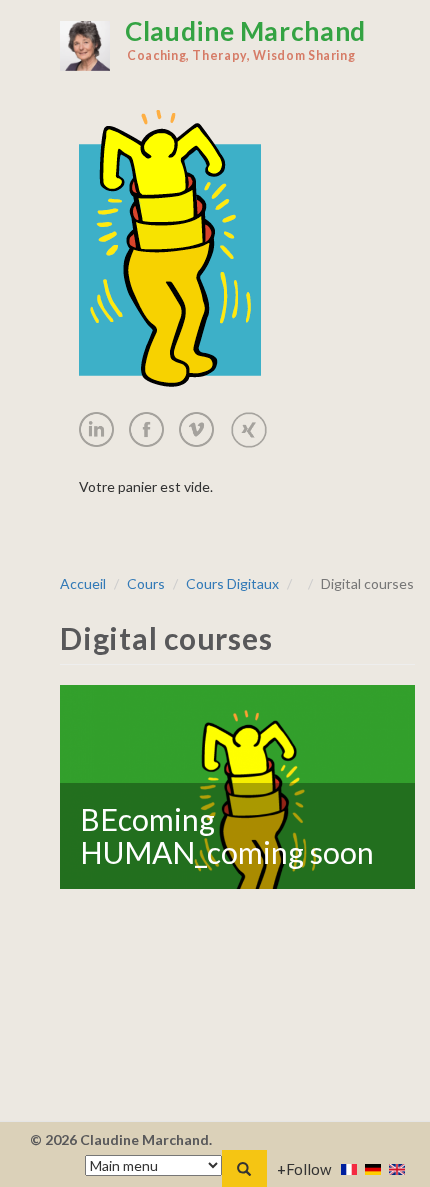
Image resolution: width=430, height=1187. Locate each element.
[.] (104, 429)
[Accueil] (85, 46)
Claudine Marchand (245, 39)
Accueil (83, 583)
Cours (146, 583)
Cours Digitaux (232, 583)
